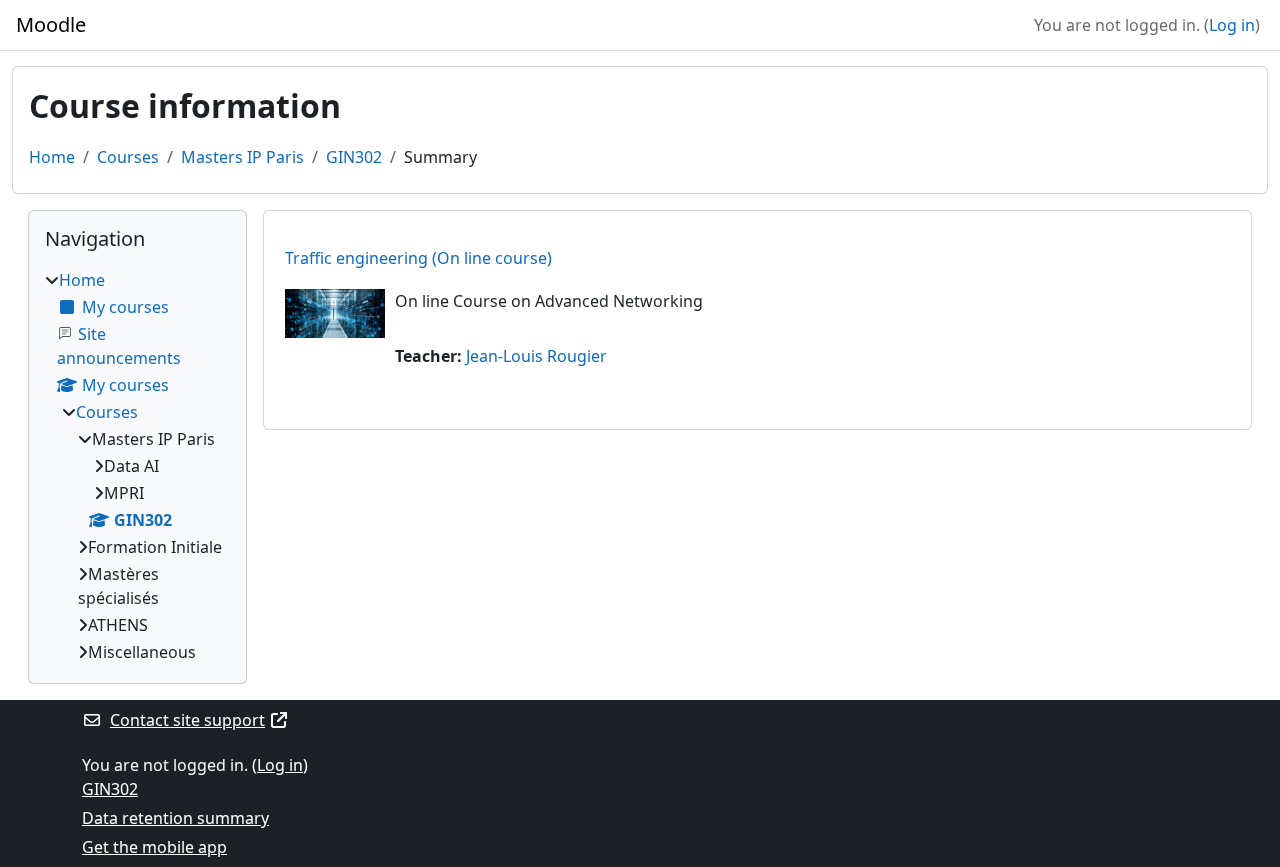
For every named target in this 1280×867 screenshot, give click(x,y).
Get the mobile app (154, 847)
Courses (128, 157)
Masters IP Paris (242, 157)
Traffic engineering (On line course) (418, 258)
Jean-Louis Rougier (536, 356)
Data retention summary (175, 818)
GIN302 (354, 157)
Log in (1232, 25)
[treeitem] (137, 466)
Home (52, 157)
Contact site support (187, 720)
